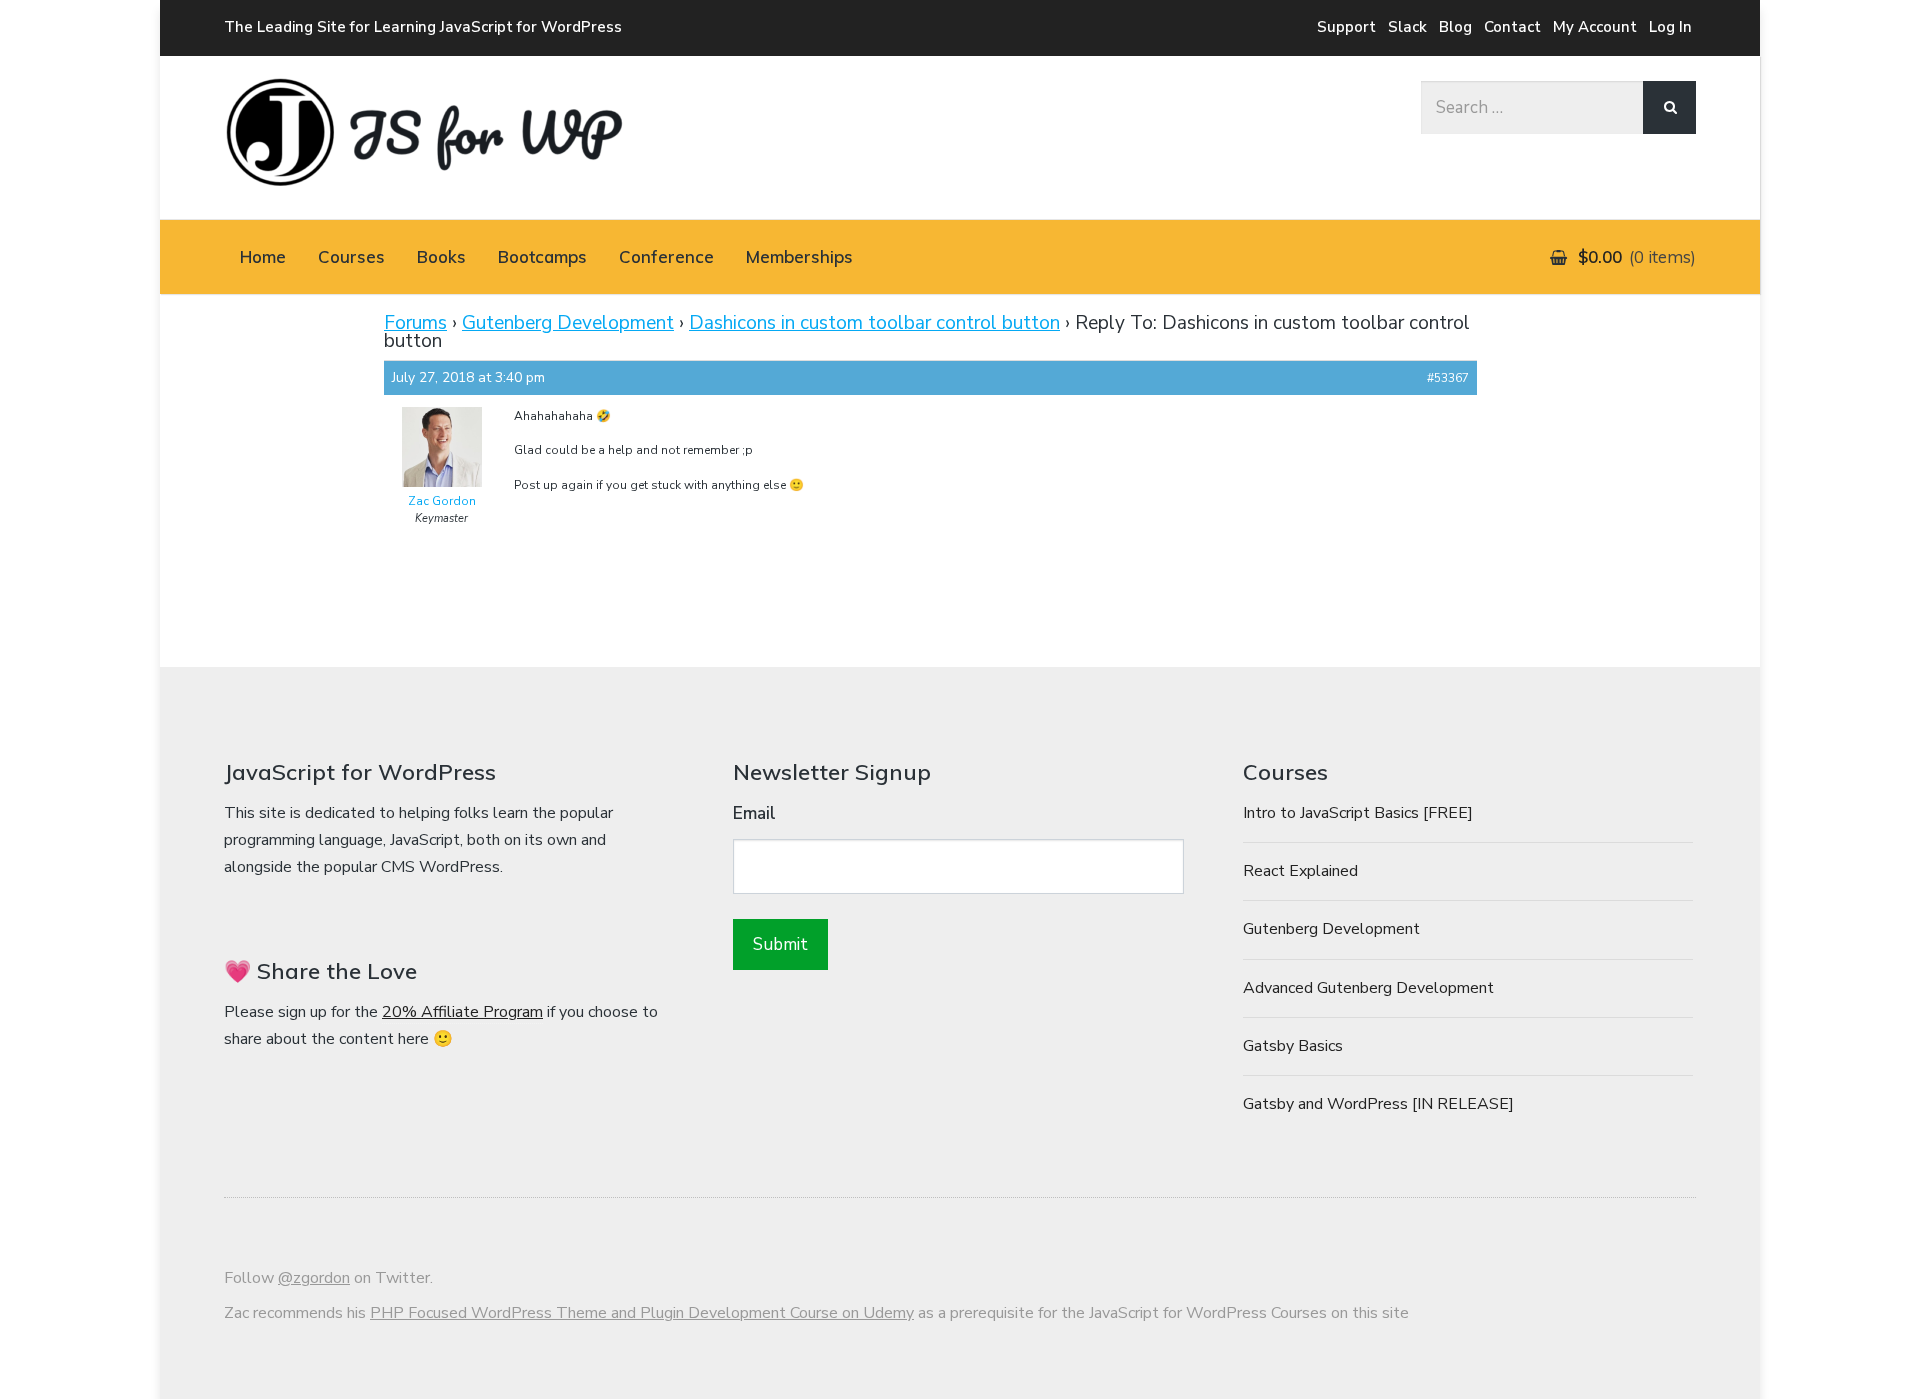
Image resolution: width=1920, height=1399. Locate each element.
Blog (1455, 27)
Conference (666, 256)
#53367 (1448, 378)
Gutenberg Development (568, 323)
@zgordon (314, 1278)
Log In (1670, 27)
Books (441, 256)
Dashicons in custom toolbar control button (874, 323)
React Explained (1300, 871)
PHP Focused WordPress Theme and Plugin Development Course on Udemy (642, 1313)
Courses (351, 256)
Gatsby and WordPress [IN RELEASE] (1378, 1104)
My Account (1595, 27)
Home (263, 256)
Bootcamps (542, 256)
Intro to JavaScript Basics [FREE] (1358, 813)
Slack (1407, 27)
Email (754, 813)
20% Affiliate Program (462, 1012)
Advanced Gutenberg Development (1368, 988)
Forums (415, 323)
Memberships (799, 256)
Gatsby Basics (1293, 1046)
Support (1346, 27)
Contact (1512, 27)
